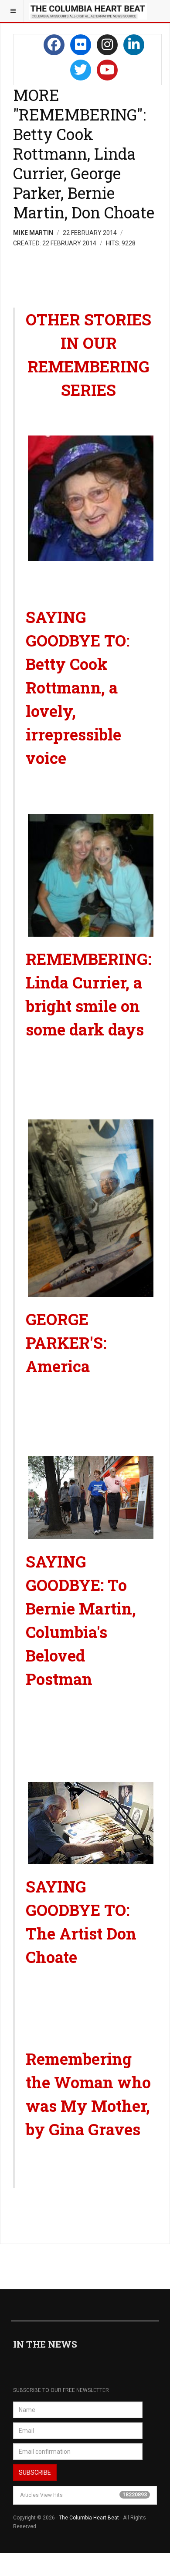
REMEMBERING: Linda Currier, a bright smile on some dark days (88, 994)
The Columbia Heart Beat (89, 2518)
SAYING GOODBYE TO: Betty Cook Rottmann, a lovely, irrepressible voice (78, 687)
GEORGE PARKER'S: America (68, 1343)
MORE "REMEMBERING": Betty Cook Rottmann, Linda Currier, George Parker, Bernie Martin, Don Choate (84, 154)
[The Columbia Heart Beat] (88, 11)
